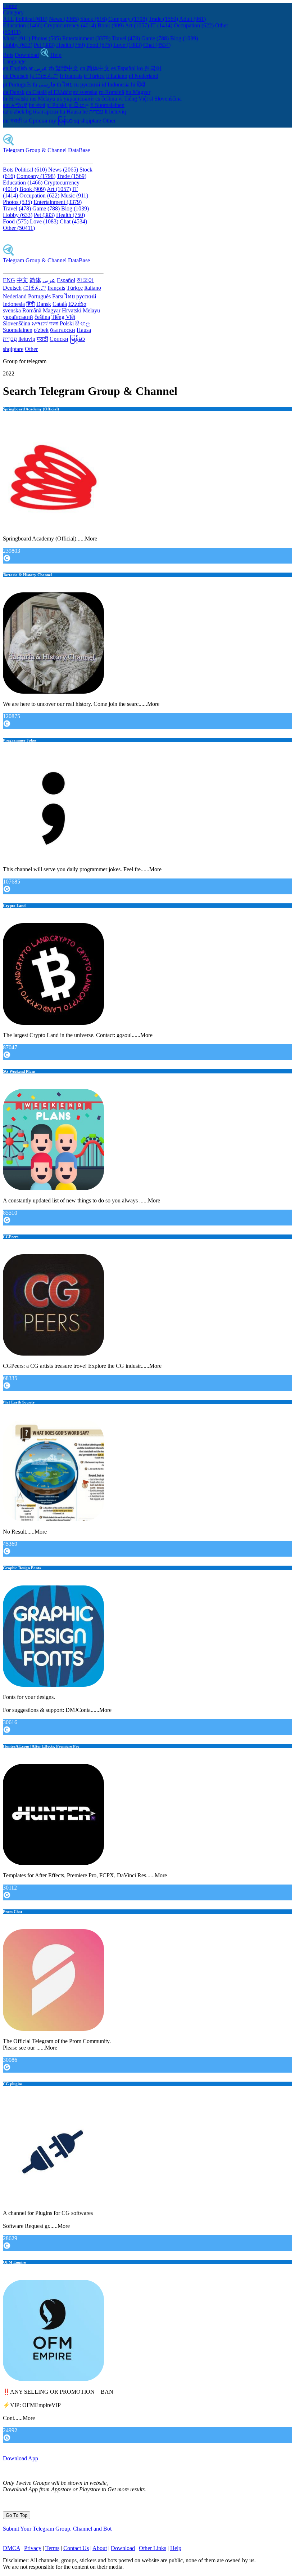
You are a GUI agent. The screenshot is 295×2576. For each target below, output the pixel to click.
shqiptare (13, 349)
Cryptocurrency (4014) (70, 25)
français (56, 288)
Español (66, 280)
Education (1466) (23, 25)
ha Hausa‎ (70, 112)
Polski (67, 323)
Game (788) (155, 38)
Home (10, 6)
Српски (59, 339)
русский (86, 296)
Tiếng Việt (63, 317)
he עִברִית (93, 112)
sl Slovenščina (165, 99)
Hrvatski (72, 310)
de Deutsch (16, 76)
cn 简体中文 (95, 68)
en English (15, 68)
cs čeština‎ (106, 99)
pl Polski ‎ (57, 105)
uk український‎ (75, 99)
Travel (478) (126, 38)
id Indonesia (116, 84)
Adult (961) (192, 19)
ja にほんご (44, 76)
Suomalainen (18, 330)
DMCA (12, 2548)
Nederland (15, 296)
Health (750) (71, 45)
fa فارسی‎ (44, 84)
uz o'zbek (14, 112)
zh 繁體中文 (63, 68)
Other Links (153, 2548)
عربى (49, 280)
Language (14, 61)
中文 (22, 280)
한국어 (85, 280)
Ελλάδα (77, 304)
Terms (52, 2548)
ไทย (70, 296)
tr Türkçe (94, 76)
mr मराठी (12, 121)
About (100, 2548)
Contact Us (76, 2548)
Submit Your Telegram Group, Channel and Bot (57, 2529)
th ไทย (65, 84)
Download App (21, 2458)
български (63, 330)
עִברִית (10, 339)
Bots (8, 55)
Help (56, 55)
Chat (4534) (157, 45)
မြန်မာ (77, 339)
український (18, 317)
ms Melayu (43, 99)
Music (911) (17, 38)
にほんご (35, 288)
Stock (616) (94, 19)
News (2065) (64, 19)
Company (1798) (128, 19)
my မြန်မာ (61, 121)
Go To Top (17, 2515)
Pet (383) (44, 45)
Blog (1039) (184, 38)
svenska (12, 310)
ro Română (112, 92)
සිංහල (83, 323)
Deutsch (12, 288)
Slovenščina (17, 323)
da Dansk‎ (14, 92)
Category (13, 12)
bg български (42, 112)
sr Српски (35, 121)
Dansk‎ (44, 304)
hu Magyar (138, 92)
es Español (123, 68)
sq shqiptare (88, 121)
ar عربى (38, 68)
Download (27, 55)
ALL (8, 19)
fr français (71, 76)
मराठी (42, 339)
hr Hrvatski (16, 99)
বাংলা (54, 323)
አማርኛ (40, 323)
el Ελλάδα (60, 92)
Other (109, 121)
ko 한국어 (149, 68)
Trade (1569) (163, 19)
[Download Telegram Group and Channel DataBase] (45, 55)
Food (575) (99, 45)
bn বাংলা (37, 105)
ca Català (36, 92)
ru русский (87, 84)
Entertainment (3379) (86, 38)
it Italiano (117, 76)
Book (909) (111, 25)
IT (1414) (161, 25)
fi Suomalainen (107, 105)
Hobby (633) (18, 45)
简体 (35, 280)
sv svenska (85, 92)
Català (60, 304)
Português (39, 296)
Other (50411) (19, 228)
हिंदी (31, 304)
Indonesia (14, 304)
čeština (42, 317)
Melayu (91, 310)
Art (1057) (137, 25)
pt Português (17, 84)
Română (32, 310)
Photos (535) (46, 38)
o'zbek (41, 330)
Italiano (93, 288)
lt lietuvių (115, 112)
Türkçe (75, 288)
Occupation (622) (194, 25)
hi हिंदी (138, 84)
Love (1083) (128, 45)
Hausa (84, 330)
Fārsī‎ (58, 296)
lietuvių (27, 339)
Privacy (33, 2548)
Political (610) (31, 19)
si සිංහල (79, 105)
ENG (9, 280)
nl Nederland (144, 76)
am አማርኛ (15, 105)
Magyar (52, 310)
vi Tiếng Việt (133, 99)
